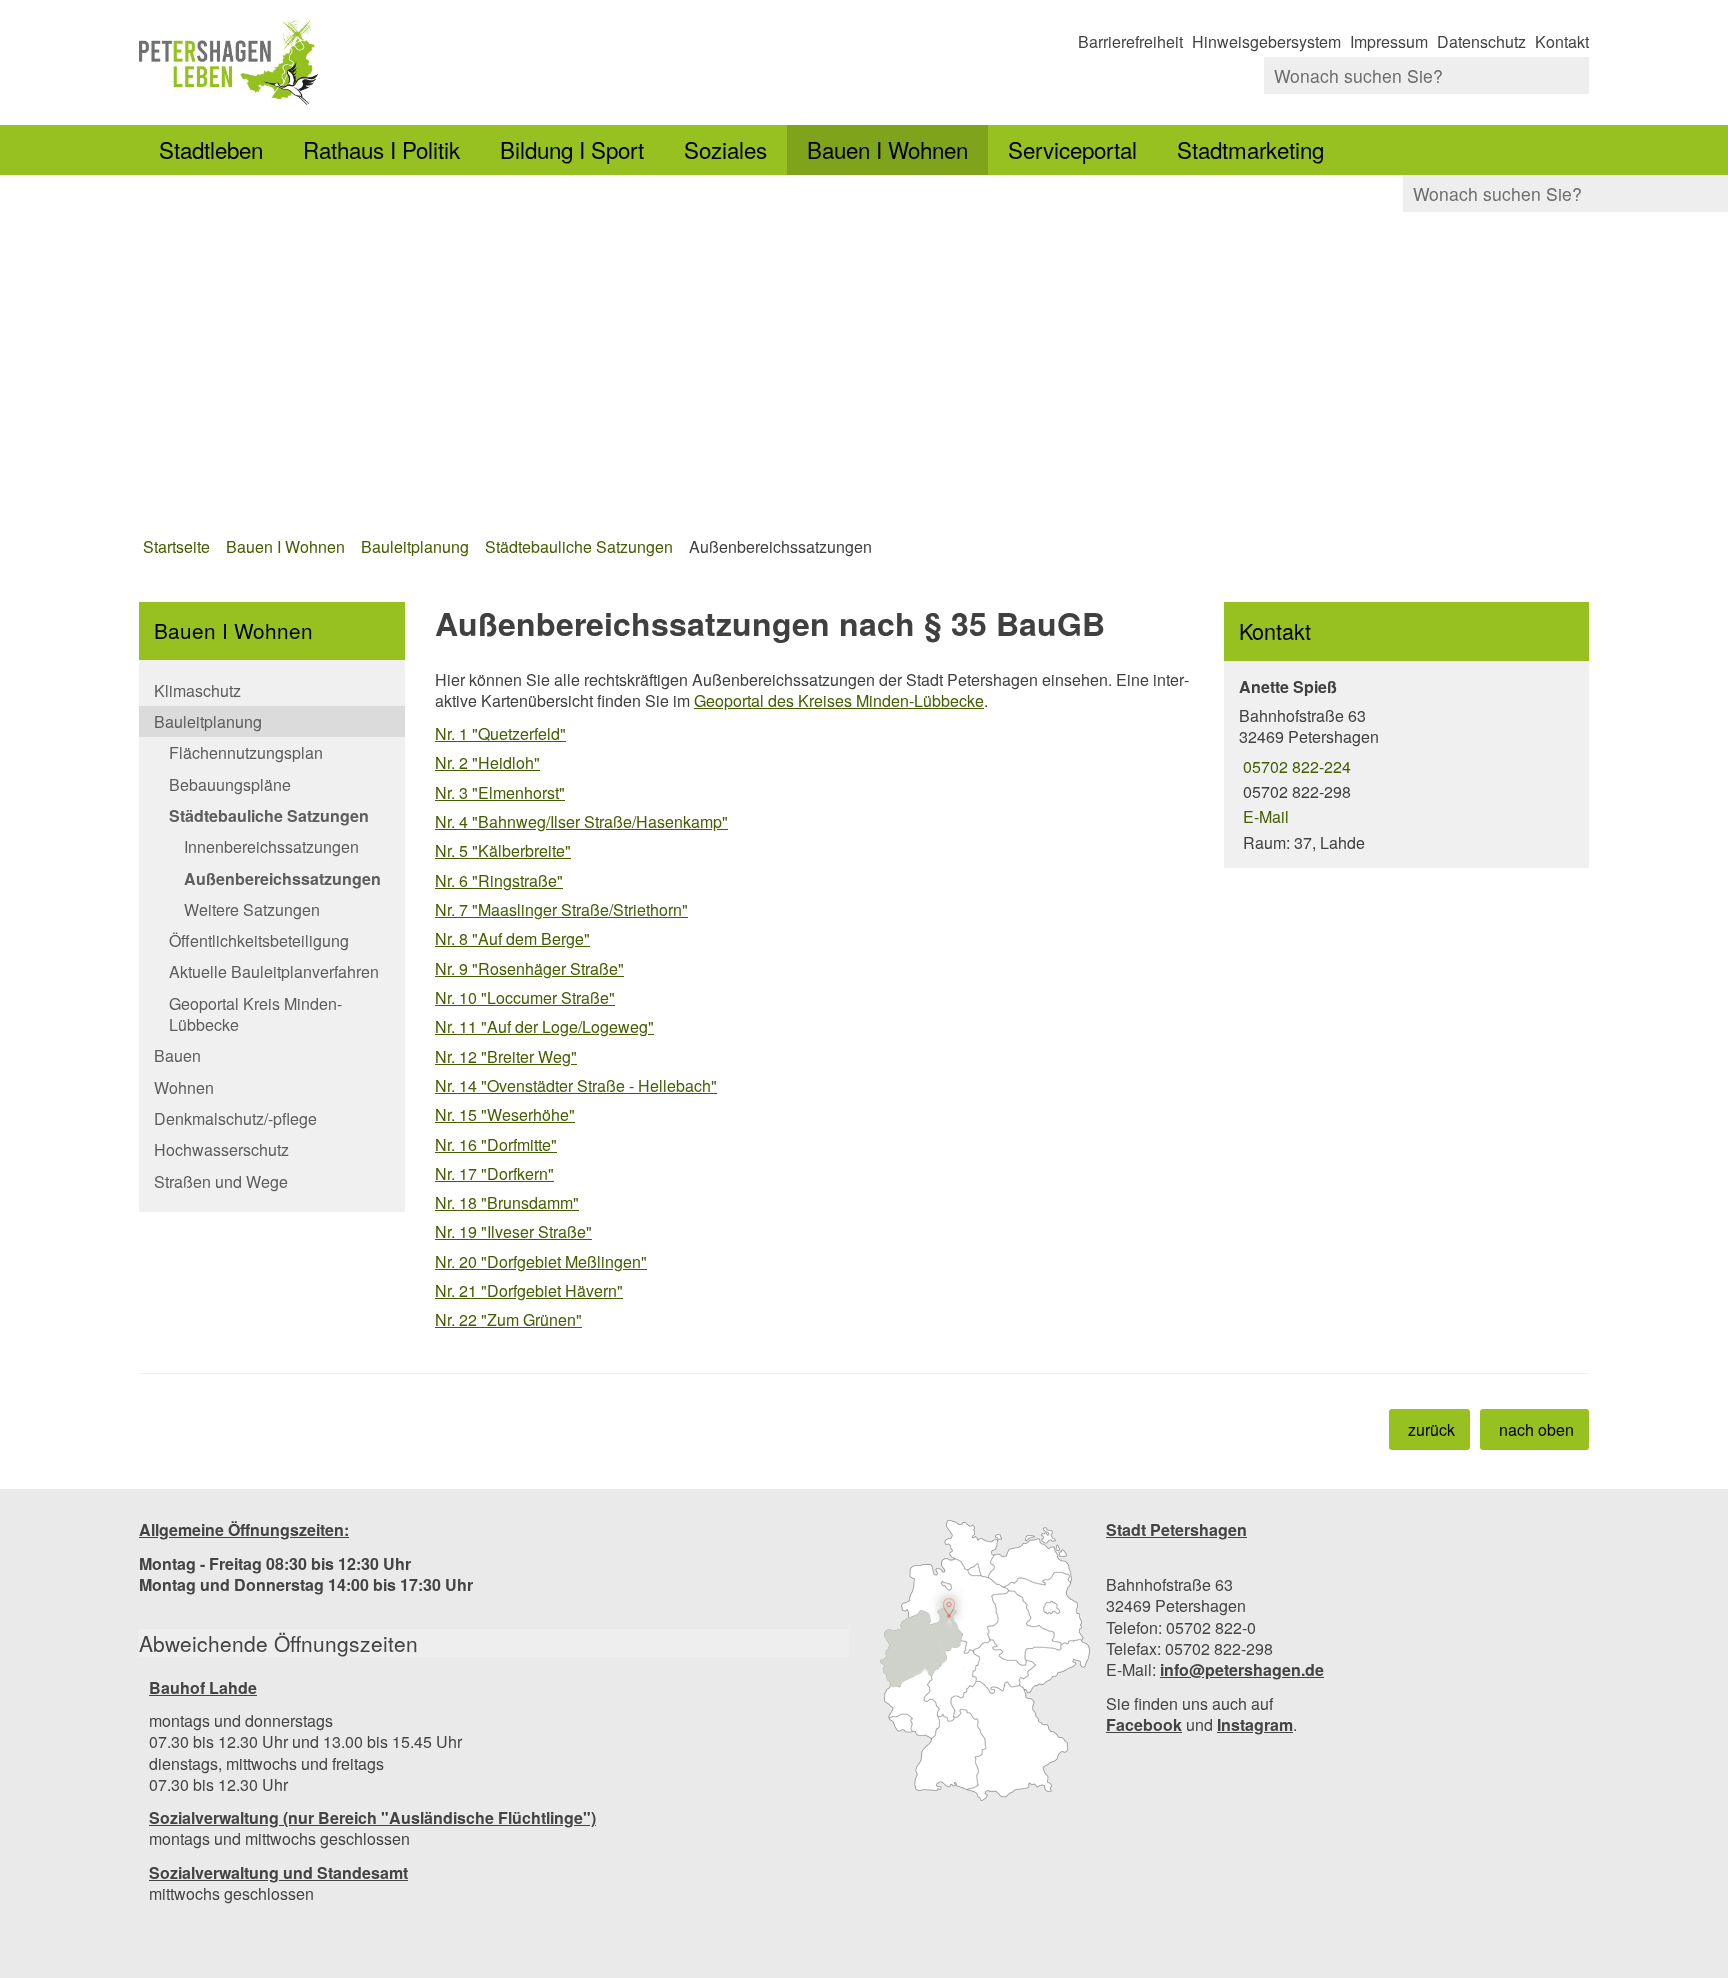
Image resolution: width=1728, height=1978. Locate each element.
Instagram (1255, 1724)
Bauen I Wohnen (887, 149)
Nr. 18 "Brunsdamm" (507, 1202)
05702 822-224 (1295, 766)
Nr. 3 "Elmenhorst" (500, 792)
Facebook (1144, 1724)
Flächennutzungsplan (246, 752)
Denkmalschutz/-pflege (235, 1118)
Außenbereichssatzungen (780, 546)
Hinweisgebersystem (1266, 41)
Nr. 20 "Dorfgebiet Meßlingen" (541, 1261)
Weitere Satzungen (252, 909)
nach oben (1536, 1429)
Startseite (176, 546)
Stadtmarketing (1250, 149)
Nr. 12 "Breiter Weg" (506, 1056)
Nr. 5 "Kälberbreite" (503, 850)
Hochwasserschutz (221, 1149)
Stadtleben (211, 149)
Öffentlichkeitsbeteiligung (259, 940)
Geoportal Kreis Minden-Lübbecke (255, 1014)
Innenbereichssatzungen (271, 846)
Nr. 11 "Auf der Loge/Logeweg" (544, 1026)
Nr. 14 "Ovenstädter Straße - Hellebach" (576, 1085)
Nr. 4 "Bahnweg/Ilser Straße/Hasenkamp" (581, 821)
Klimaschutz (197, 690)
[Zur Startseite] (494, 62)
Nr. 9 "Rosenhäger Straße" (529, 968)
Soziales (725, 149)
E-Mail (1264, 816)
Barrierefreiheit (1130, 41)
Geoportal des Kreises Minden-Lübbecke (839, 700)
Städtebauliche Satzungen (579, 546)
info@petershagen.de (1242, 1669)
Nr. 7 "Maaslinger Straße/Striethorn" (561, 909)
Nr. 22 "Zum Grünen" (508, 1319)
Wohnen (184, 1087)
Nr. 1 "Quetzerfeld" (500, 733)
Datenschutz (1481, 41)
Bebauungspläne (230, 784)
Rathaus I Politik (381, 149)
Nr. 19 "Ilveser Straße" (513, 1231)
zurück (1431, 1429)
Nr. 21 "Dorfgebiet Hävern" (529, 1290)
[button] (985, 1660)
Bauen (177, 1055)
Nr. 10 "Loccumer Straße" (525, 997)
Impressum (1389, 41)
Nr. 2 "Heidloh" (487, 762)
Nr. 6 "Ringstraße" (499, 880)
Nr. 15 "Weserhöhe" (505, 1114)
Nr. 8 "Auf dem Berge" (512, 938)
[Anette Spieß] (1406, 764)
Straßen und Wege (221, 1181)
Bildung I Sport (572, 149)
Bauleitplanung (415, 546)
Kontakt (1562, 41)
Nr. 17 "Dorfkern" (494, 1173)
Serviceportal (1072, 149)
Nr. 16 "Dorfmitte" (496, 1144)
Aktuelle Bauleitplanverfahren (274, 971)
